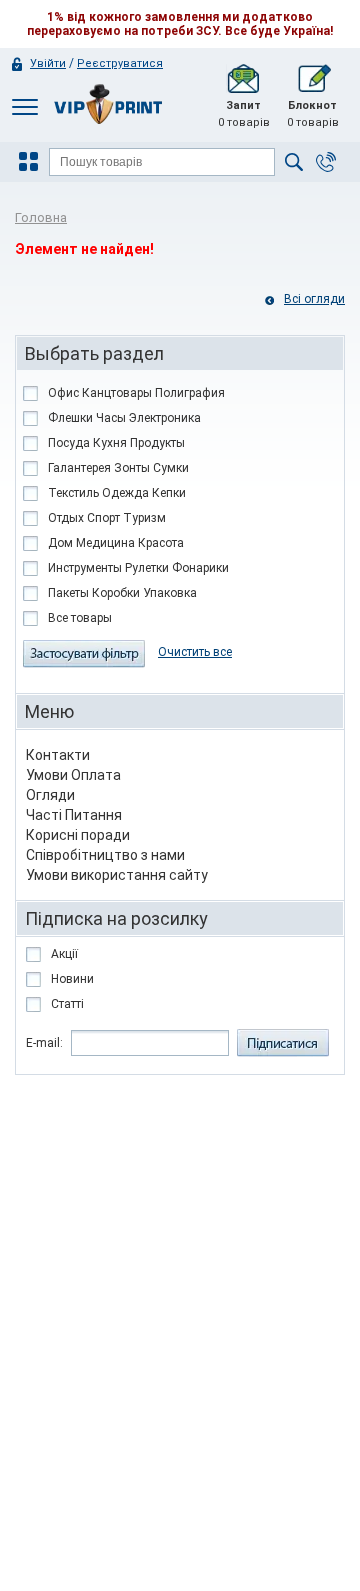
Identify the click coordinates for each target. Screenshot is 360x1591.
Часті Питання (74, 815)
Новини (72, 979)
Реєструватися (120, 63)
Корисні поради (78, 835)
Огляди (50, 795)
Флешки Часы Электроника (124, 418)
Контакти (58, 755)
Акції (64, 954)
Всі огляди (314, 299)
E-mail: (44, 1043)
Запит (244, 114)
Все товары (80, 618)
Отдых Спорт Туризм (107, 518)
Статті (67, 1004)
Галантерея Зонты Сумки (118, 468)
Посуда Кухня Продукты (116, 443)
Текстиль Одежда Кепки (117, 493)
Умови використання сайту (117, 875)
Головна (41, 217)
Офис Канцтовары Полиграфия (136, 393)
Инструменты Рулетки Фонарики (138, 568)
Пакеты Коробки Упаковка (122, 593)
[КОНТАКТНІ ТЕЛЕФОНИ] (326, 162)
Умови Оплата (73, 775)
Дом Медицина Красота (116, 543)
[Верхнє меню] (25, 106)
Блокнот (313, 114)
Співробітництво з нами (105, 855)
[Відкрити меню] (31, 162)
